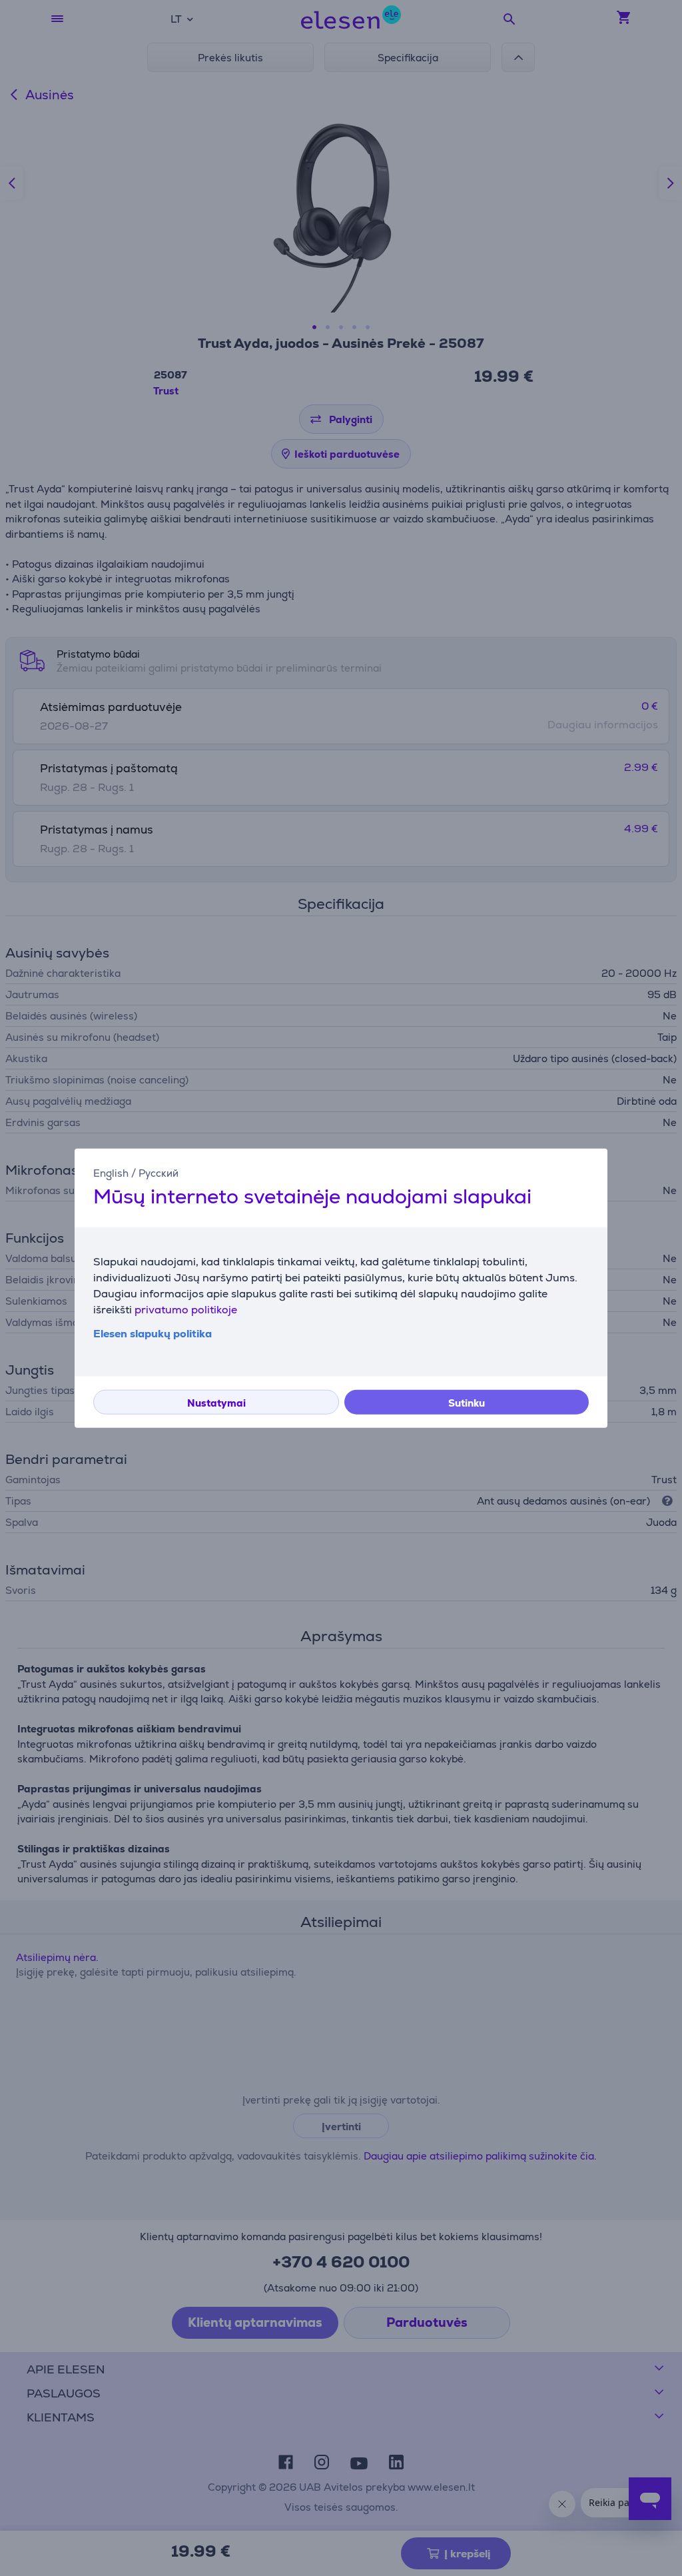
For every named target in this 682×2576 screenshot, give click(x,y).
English (111, 1173)
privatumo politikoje (186, 1309)
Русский (159, 1173)
